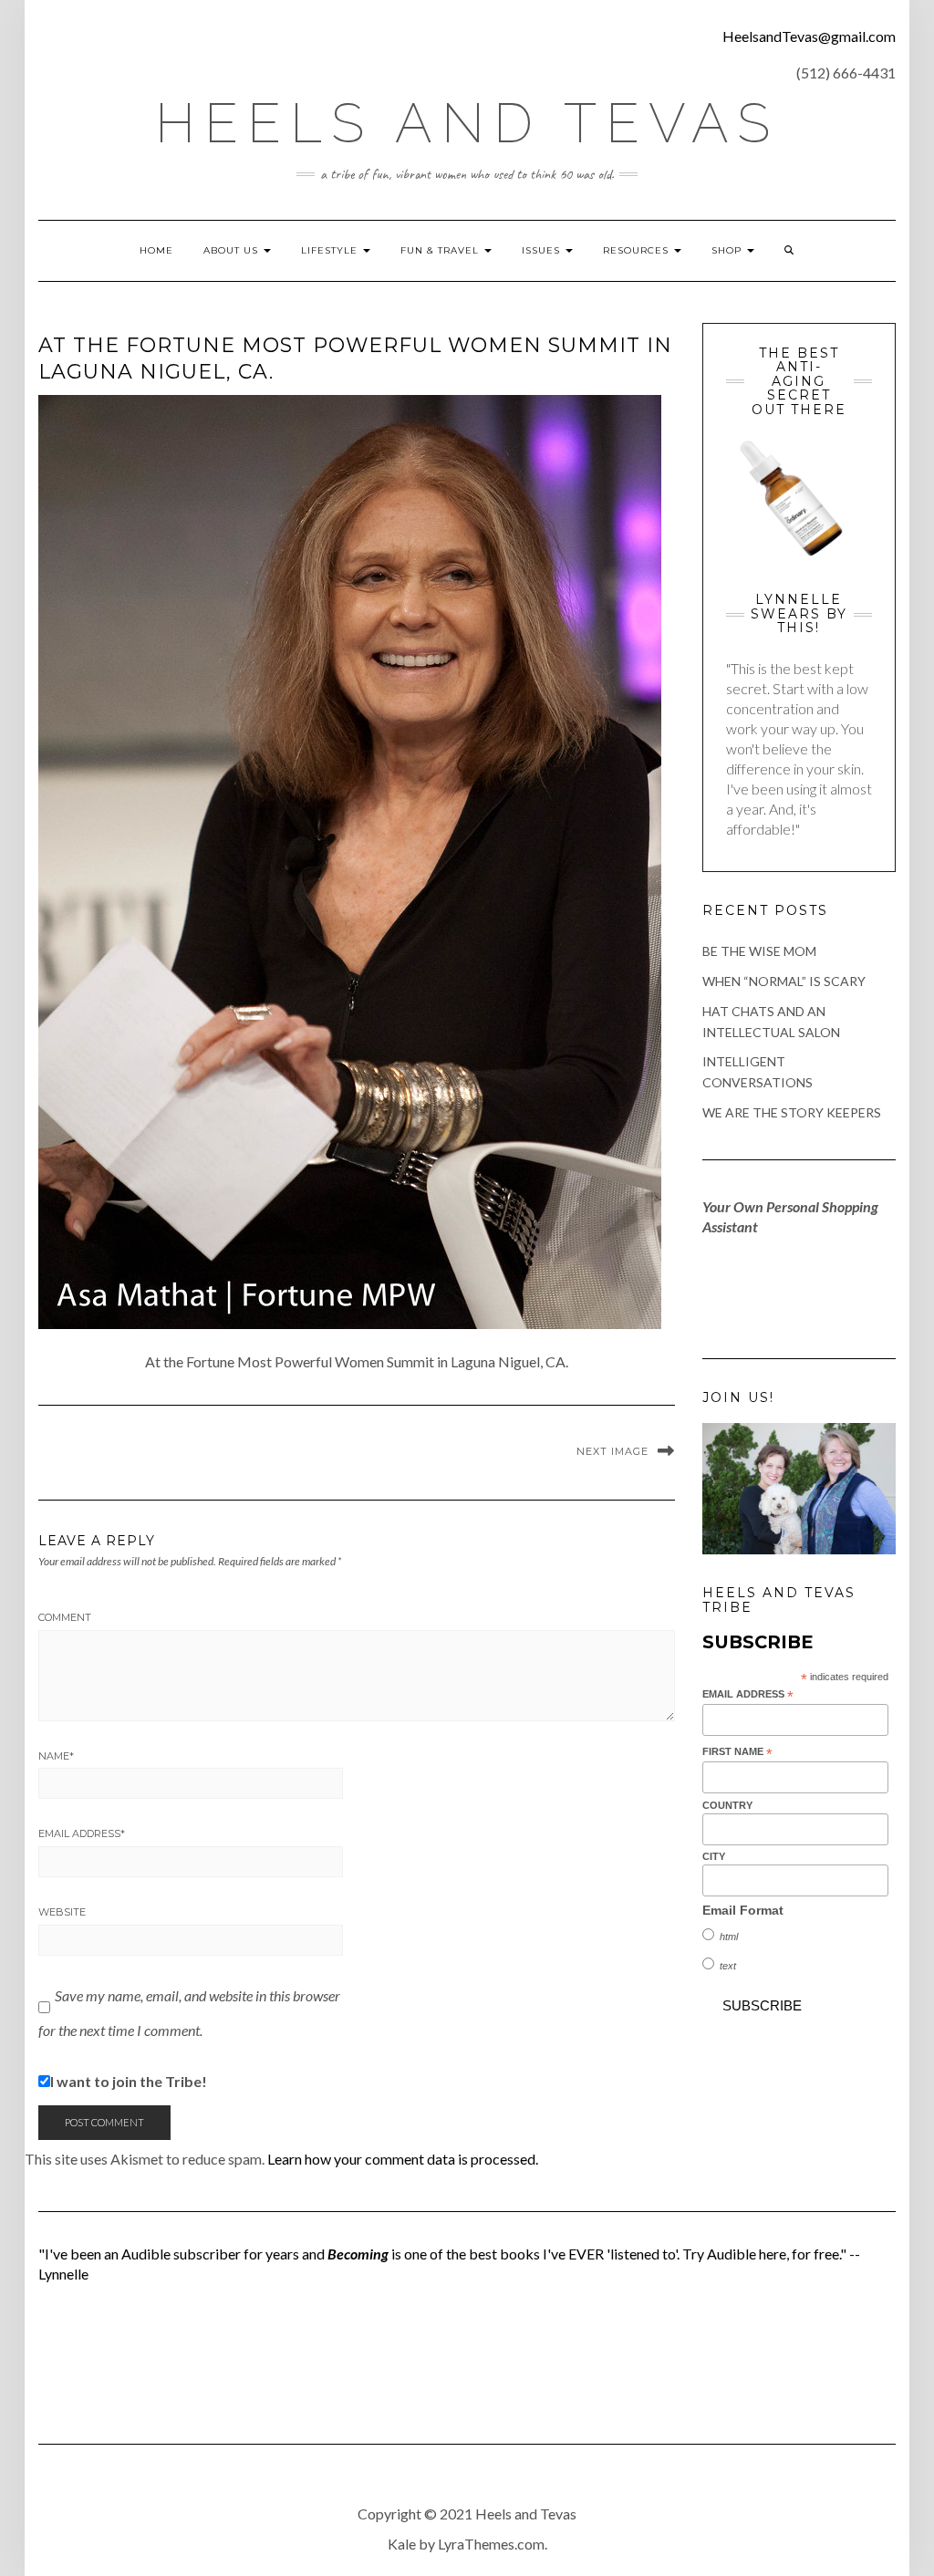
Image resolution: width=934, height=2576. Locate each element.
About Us (233, 250)
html (729, 1937)
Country (727, 1805)
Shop (728, 250)
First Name (737, 1752)
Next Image (612, 1451)
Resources (638, 250)
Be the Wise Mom (759, 951)
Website (62, 1912)
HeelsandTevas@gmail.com (809, 36)
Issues (543, 250)
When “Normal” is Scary (784, 981)
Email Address (82, 1833)
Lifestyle (331, 250)
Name (56, 1756)
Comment (65, 1617)
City (714, 1856)
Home (156, 250)
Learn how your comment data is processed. (403, 2159)
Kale (402, 2544)
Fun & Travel (441, 250)
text (728, 1966)
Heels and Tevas (467, 123)
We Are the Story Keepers (792, 1112)
